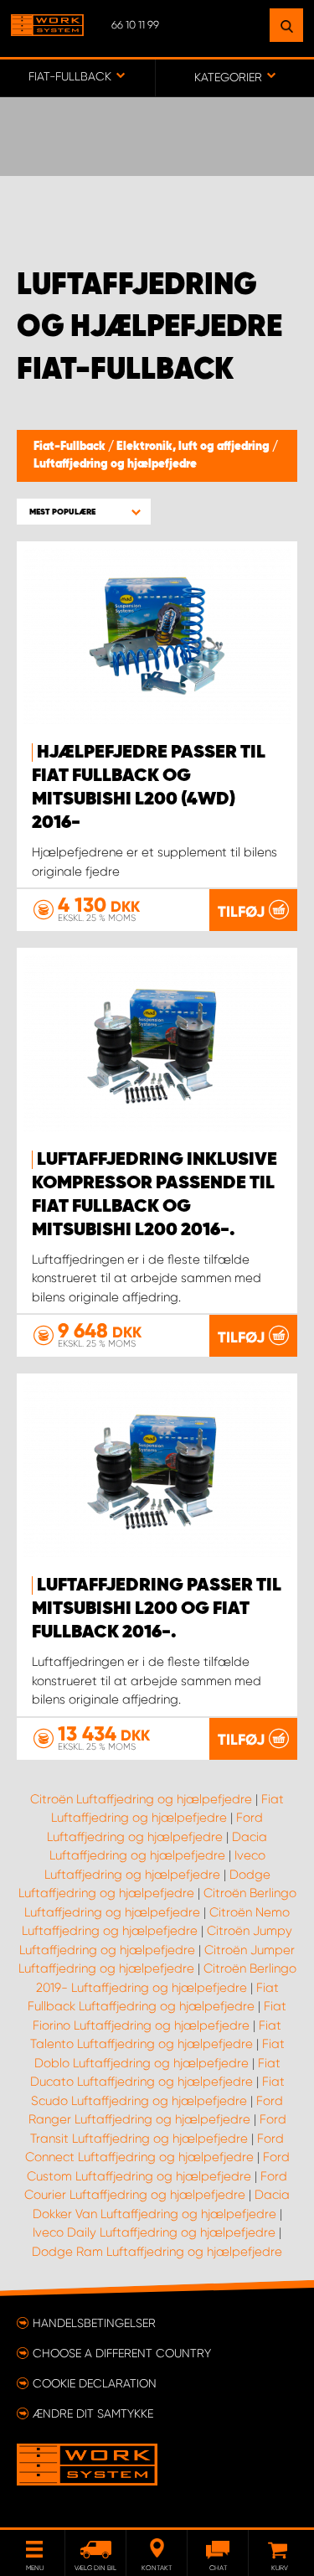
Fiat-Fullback (71, 447)
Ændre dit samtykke (93, 2413)
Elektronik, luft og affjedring (194, 447)
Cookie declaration (95, 2383)
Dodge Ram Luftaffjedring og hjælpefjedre (157, 2252)
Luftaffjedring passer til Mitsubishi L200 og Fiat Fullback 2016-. (157, 1609)
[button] (84, 512)
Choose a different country (122, 2353)
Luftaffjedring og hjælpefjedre (115, 464)
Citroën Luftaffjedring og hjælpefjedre (141, 1799)
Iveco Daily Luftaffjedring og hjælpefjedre (154, 2232)
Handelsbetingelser (94, 2323)
